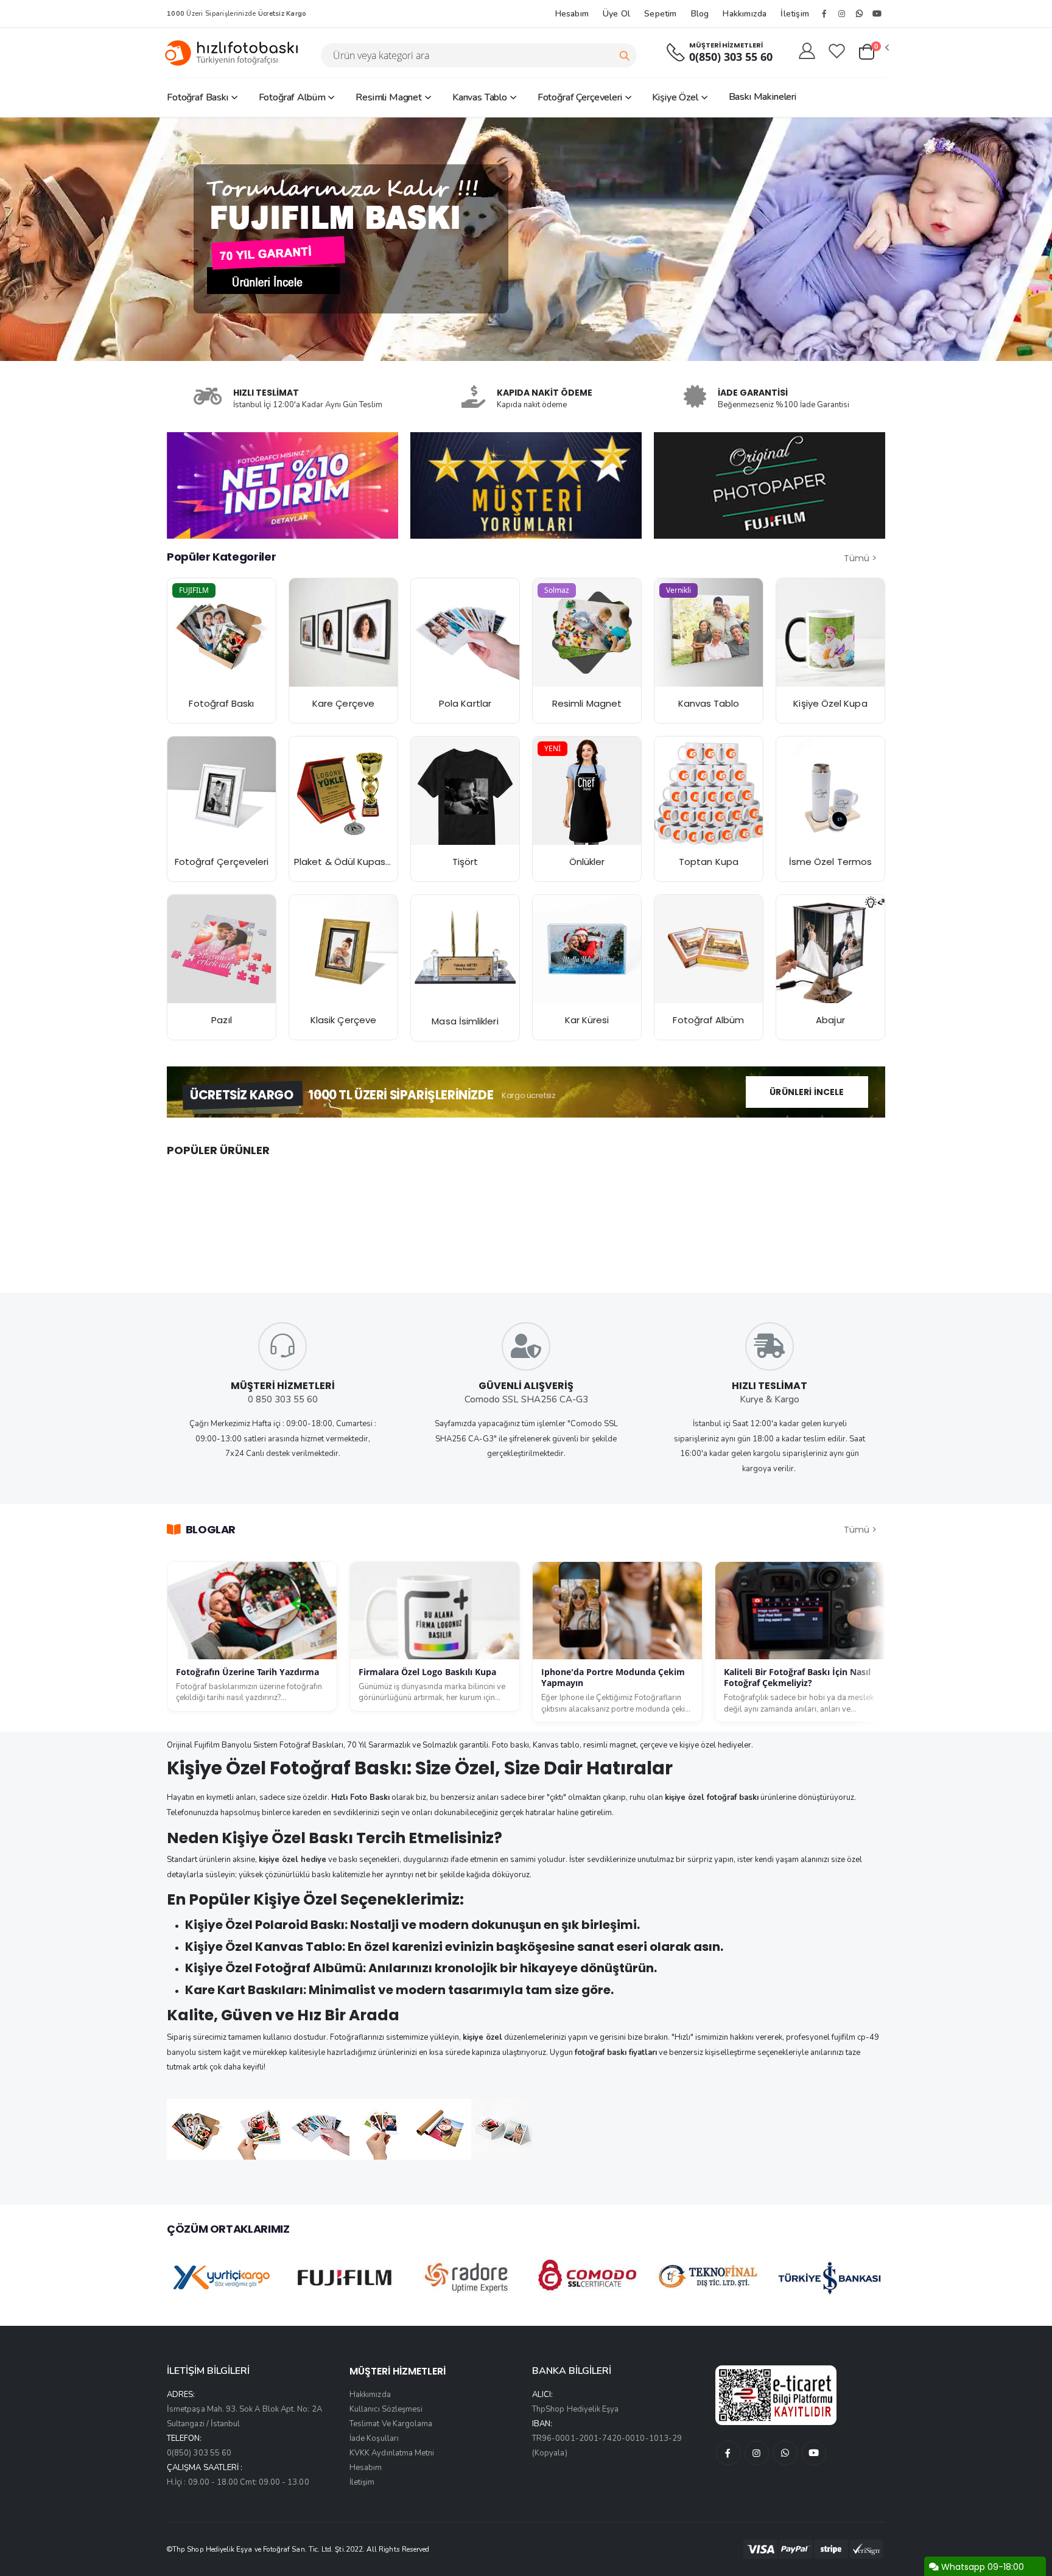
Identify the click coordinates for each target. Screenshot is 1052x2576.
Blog (700, 14)
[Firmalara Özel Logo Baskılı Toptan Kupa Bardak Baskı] (709, 791)
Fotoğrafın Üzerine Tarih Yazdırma (247, 1672)
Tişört (465, 862)
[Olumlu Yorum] (526, 485)
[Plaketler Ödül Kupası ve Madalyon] (343, 791)
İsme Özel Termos (830, 862)
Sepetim (660, 14)
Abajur (830, 1020)
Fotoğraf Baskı (198, 97)
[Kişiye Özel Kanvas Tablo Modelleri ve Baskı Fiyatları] (709, 632)
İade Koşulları (374, 2438)
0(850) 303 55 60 (731, 57)
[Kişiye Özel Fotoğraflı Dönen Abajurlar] (830, 949)
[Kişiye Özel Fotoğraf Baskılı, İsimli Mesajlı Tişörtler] (465, 791)
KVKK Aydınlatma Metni (392, 2453)
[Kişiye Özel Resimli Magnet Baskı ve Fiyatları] (587, 632)
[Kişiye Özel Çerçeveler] (222, 791)
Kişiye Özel (675, 97)
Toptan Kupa (709, 862)
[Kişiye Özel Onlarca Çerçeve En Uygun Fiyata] (343, 949)
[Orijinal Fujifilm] (770, 485)
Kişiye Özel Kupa (830, 703)
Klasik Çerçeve (343, 1020)
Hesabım (572, 14)
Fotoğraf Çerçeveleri (580, 97)
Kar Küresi (587, 1020)
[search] (625, 55)
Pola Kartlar (465, 703)
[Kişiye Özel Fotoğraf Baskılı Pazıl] (222, 949)
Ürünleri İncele (807, 1092)
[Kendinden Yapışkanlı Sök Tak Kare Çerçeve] (343, 632)
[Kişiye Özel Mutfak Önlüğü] (587, 791)
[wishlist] (837, 52)
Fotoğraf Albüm (292, 97)
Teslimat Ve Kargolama (391, 2424)
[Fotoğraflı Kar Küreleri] (587, 949)
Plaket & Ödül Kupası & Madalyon (369, 862)
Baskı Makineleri (763, 97)
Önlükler (587, 862)
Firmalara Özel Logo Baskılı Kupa (427, 1672)
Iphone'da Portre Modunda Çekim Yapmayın (613, 1678)
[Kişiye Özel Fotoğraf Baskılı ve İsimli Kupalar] (830, 632)
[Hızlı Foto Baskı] (236, 53)
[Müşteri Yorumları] (282, 485)
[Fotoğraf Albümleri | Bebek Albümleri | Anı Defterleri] (709, 949)
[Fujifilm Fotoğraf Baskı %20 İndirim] (222, 632)
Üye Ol (616, 14)
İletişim (795, 14)
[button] (873, 52)
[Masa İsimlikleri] (465, 950)
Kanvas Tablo (480, 97)
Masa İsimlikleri (465, 1021)
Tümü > (860, 558)
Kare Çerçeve (343, 703)
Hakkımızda (745, 14)
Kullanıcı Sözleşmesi (386, 2409)
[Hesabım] (807, 52)
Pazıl (221, 1020)
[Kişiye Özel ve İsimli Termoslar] (830, 791)
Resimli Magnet (389, 97)
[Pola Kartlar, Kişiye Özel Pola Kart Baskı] (465, 632)
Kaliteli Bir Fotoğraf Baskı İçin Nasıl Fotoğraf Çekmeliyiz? (797, 1678)
